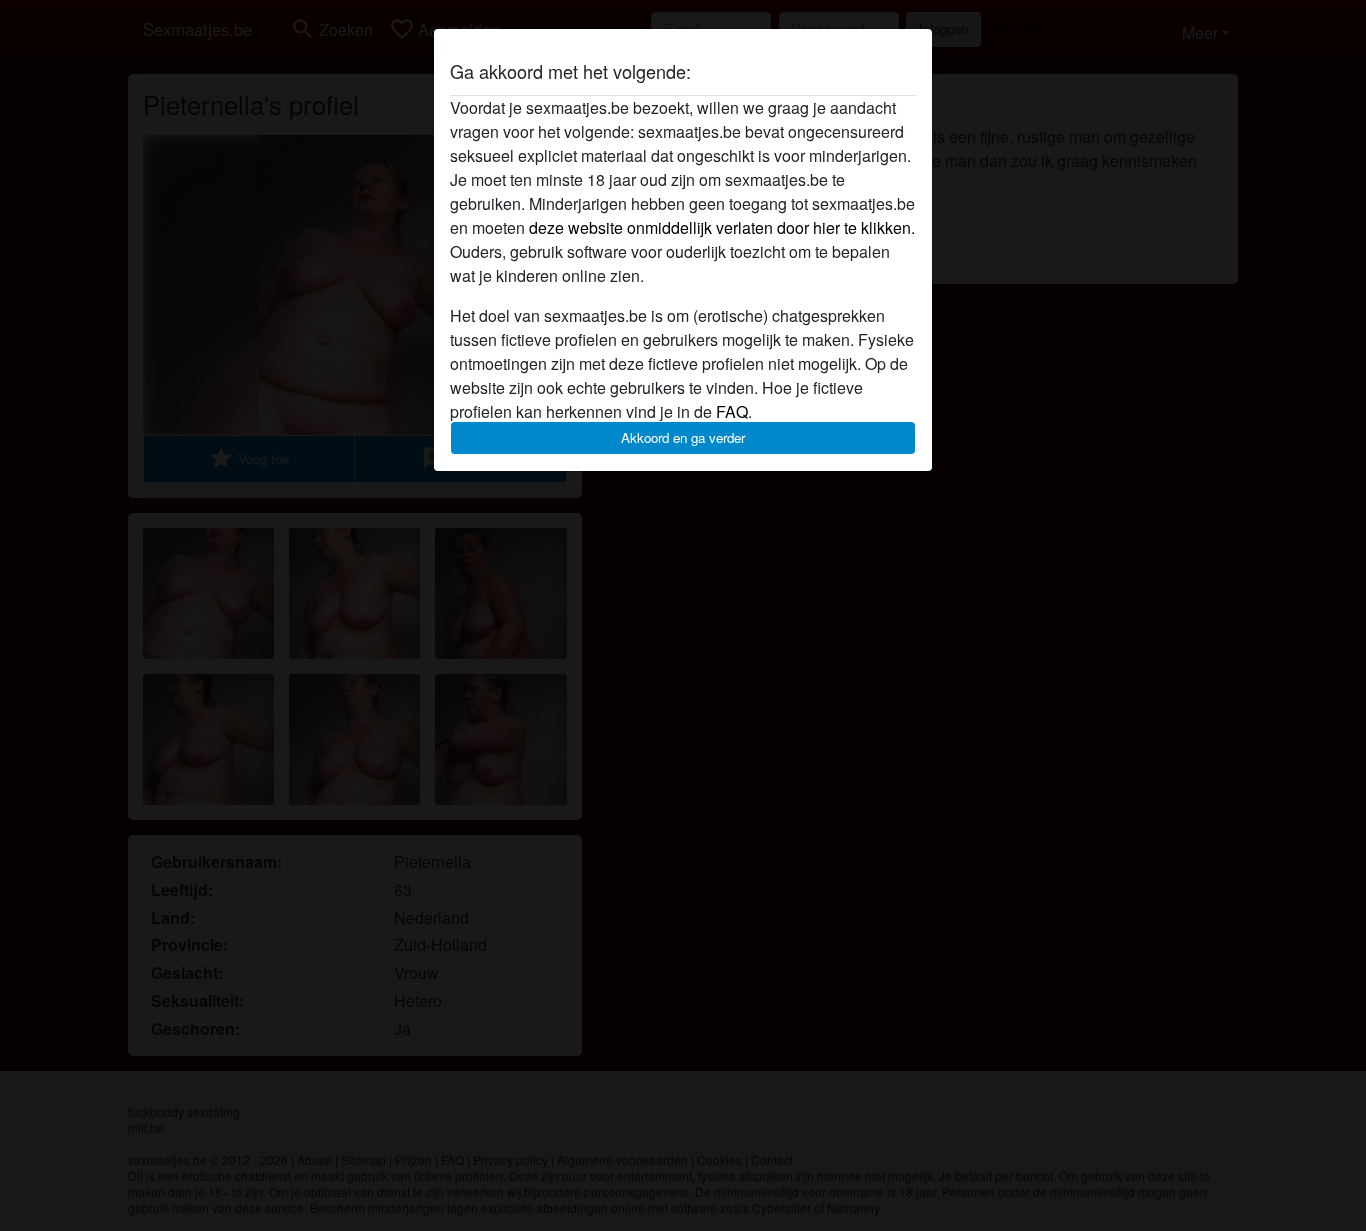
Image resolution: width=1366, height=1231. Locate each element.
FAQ (732, 411)
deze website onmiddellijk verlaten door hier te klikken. (722, 227)
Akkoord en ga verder (683, 437)
